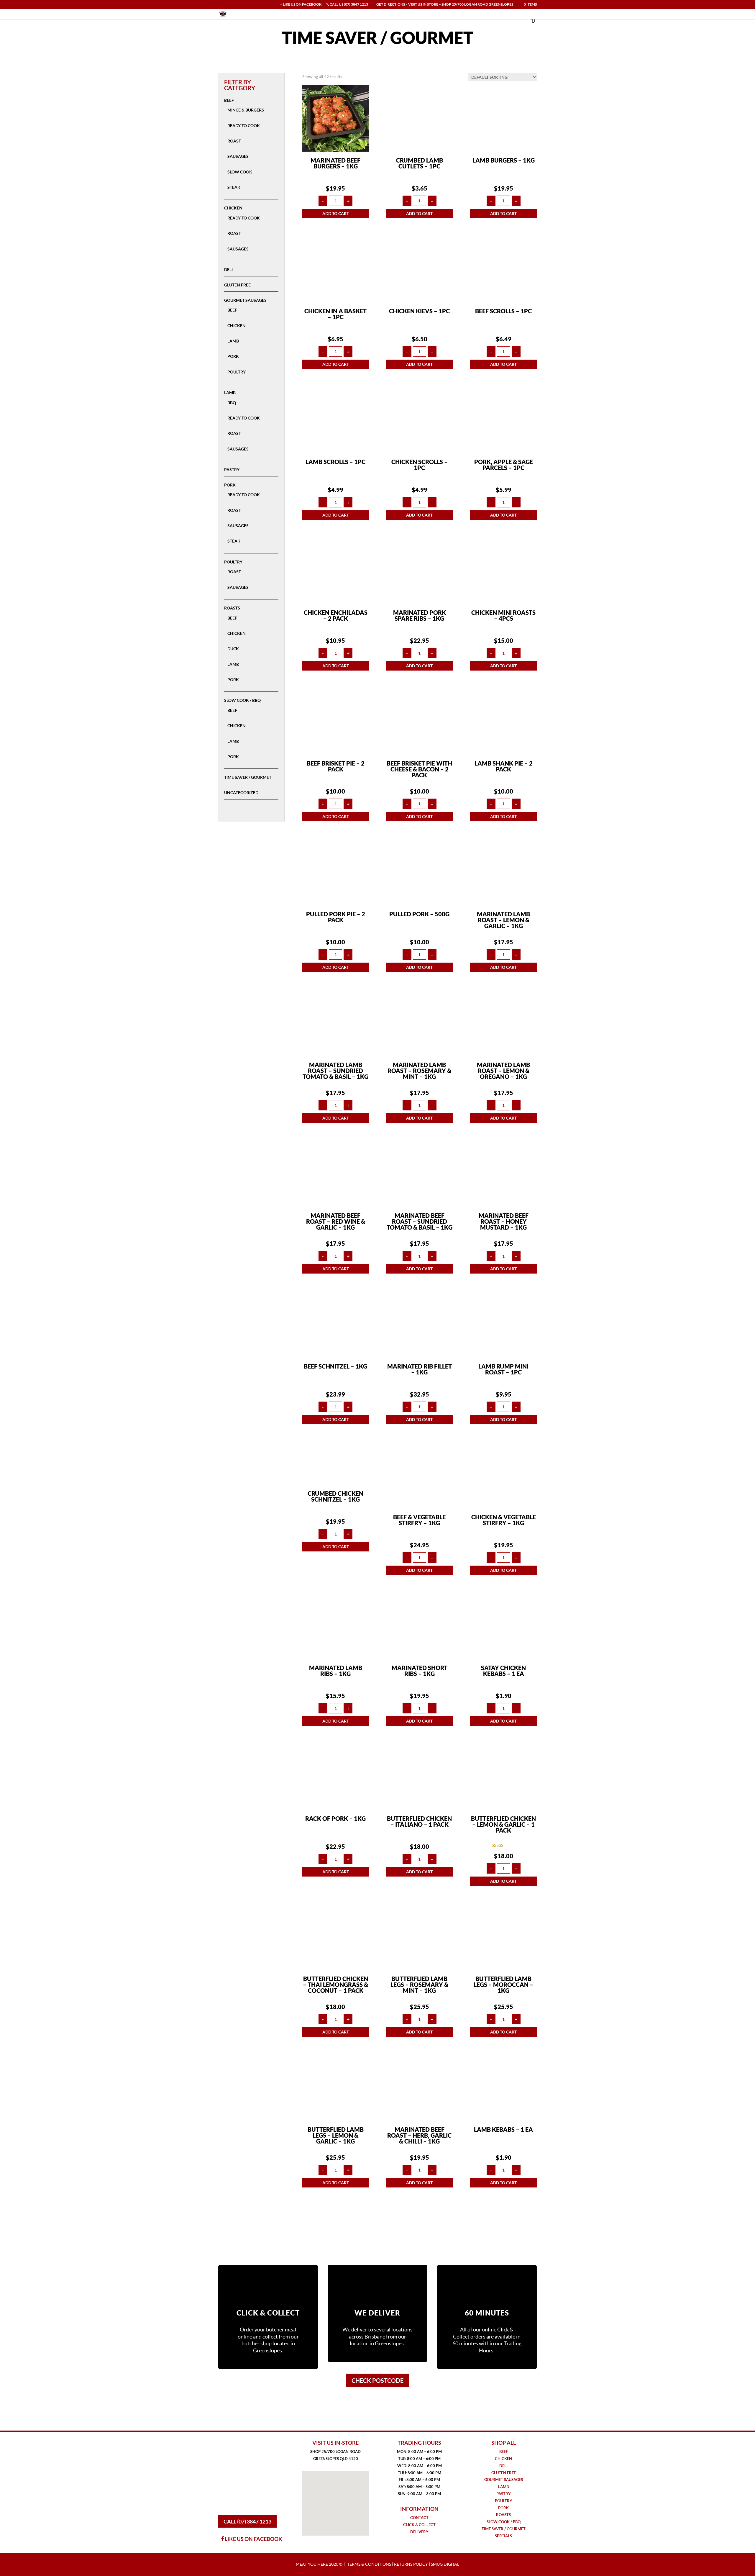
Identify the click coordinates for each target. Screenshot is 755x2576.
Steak (234, 187)
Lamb (233, 341)
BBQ (232, 403)
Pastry (232, 470)
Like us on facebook (253, 2539)
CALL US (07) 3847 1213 (349, 5)
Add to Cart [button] (336, 213)
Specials (503, 2536)
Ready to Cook (244, 126)
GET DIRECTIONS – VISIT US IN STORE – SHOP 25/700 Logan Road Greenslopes (444, 5)
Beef (229, 100)
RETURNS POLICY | (412, 2564)
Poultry (237, 372)
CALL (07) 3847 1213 (247, 2521)
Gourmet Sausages (245, 300)
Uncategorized (241, 793)
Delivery (419, 2532)
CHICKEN (503, 2459)
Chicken (233, 208)
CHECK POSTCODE (377, 2380)
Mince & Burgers (246, 110)
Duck (233, 649)
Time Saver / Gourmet (248, 777)
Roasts (232, 608)
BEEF (504, 2452)
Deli (228, 269)
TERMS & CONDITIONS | (371, 2564)
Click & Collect (419, 2525)
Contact (419, 2518)
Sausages (238, 156)
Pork (233, 356)
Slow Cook (240, 172)
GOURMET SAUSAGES (504, 2480)
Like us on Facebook (302, 5)
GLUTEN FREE (504, 2473)
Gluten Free (237, 285)
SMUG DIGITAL (445, 2564)
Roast (234, 141)
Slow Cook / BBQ (242, 700)
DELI (503, 2466)
